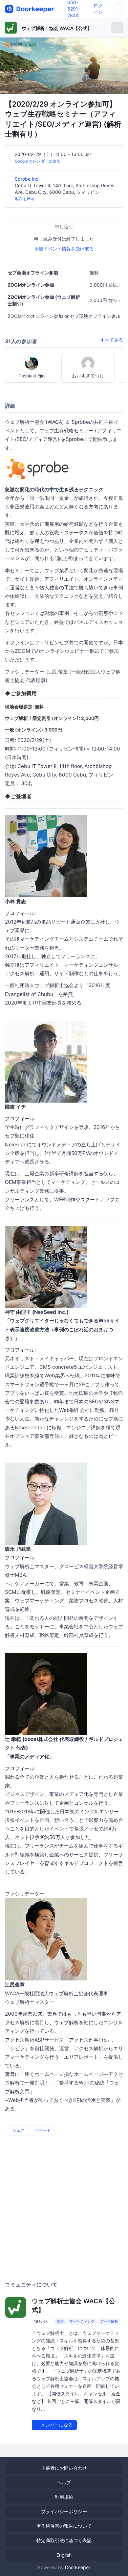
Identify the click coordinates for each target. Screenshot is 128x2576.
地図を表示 (25, 199)
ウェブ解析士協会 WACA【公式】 (57, 28)
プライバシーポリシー (64, 2511)
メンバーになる (56, 2425)
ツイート (43, 2130)
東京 (60, 2322)
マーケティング (82, 2322)
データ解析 (109, 2322)
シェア (18, 2130)
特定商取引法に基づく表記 (64, 2540)
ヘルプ (64, 2482)
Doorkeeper (78, 2567)
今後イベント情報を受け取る (64, 249)
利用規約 (64, 2497)
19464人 (41, 2322)
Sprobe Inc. (28, 179)
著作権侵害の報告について (64, 2526)
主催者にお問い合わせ (64, 2468)
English (64, 2555)
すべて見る (112, 340)
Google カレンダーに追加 (38, 161)
